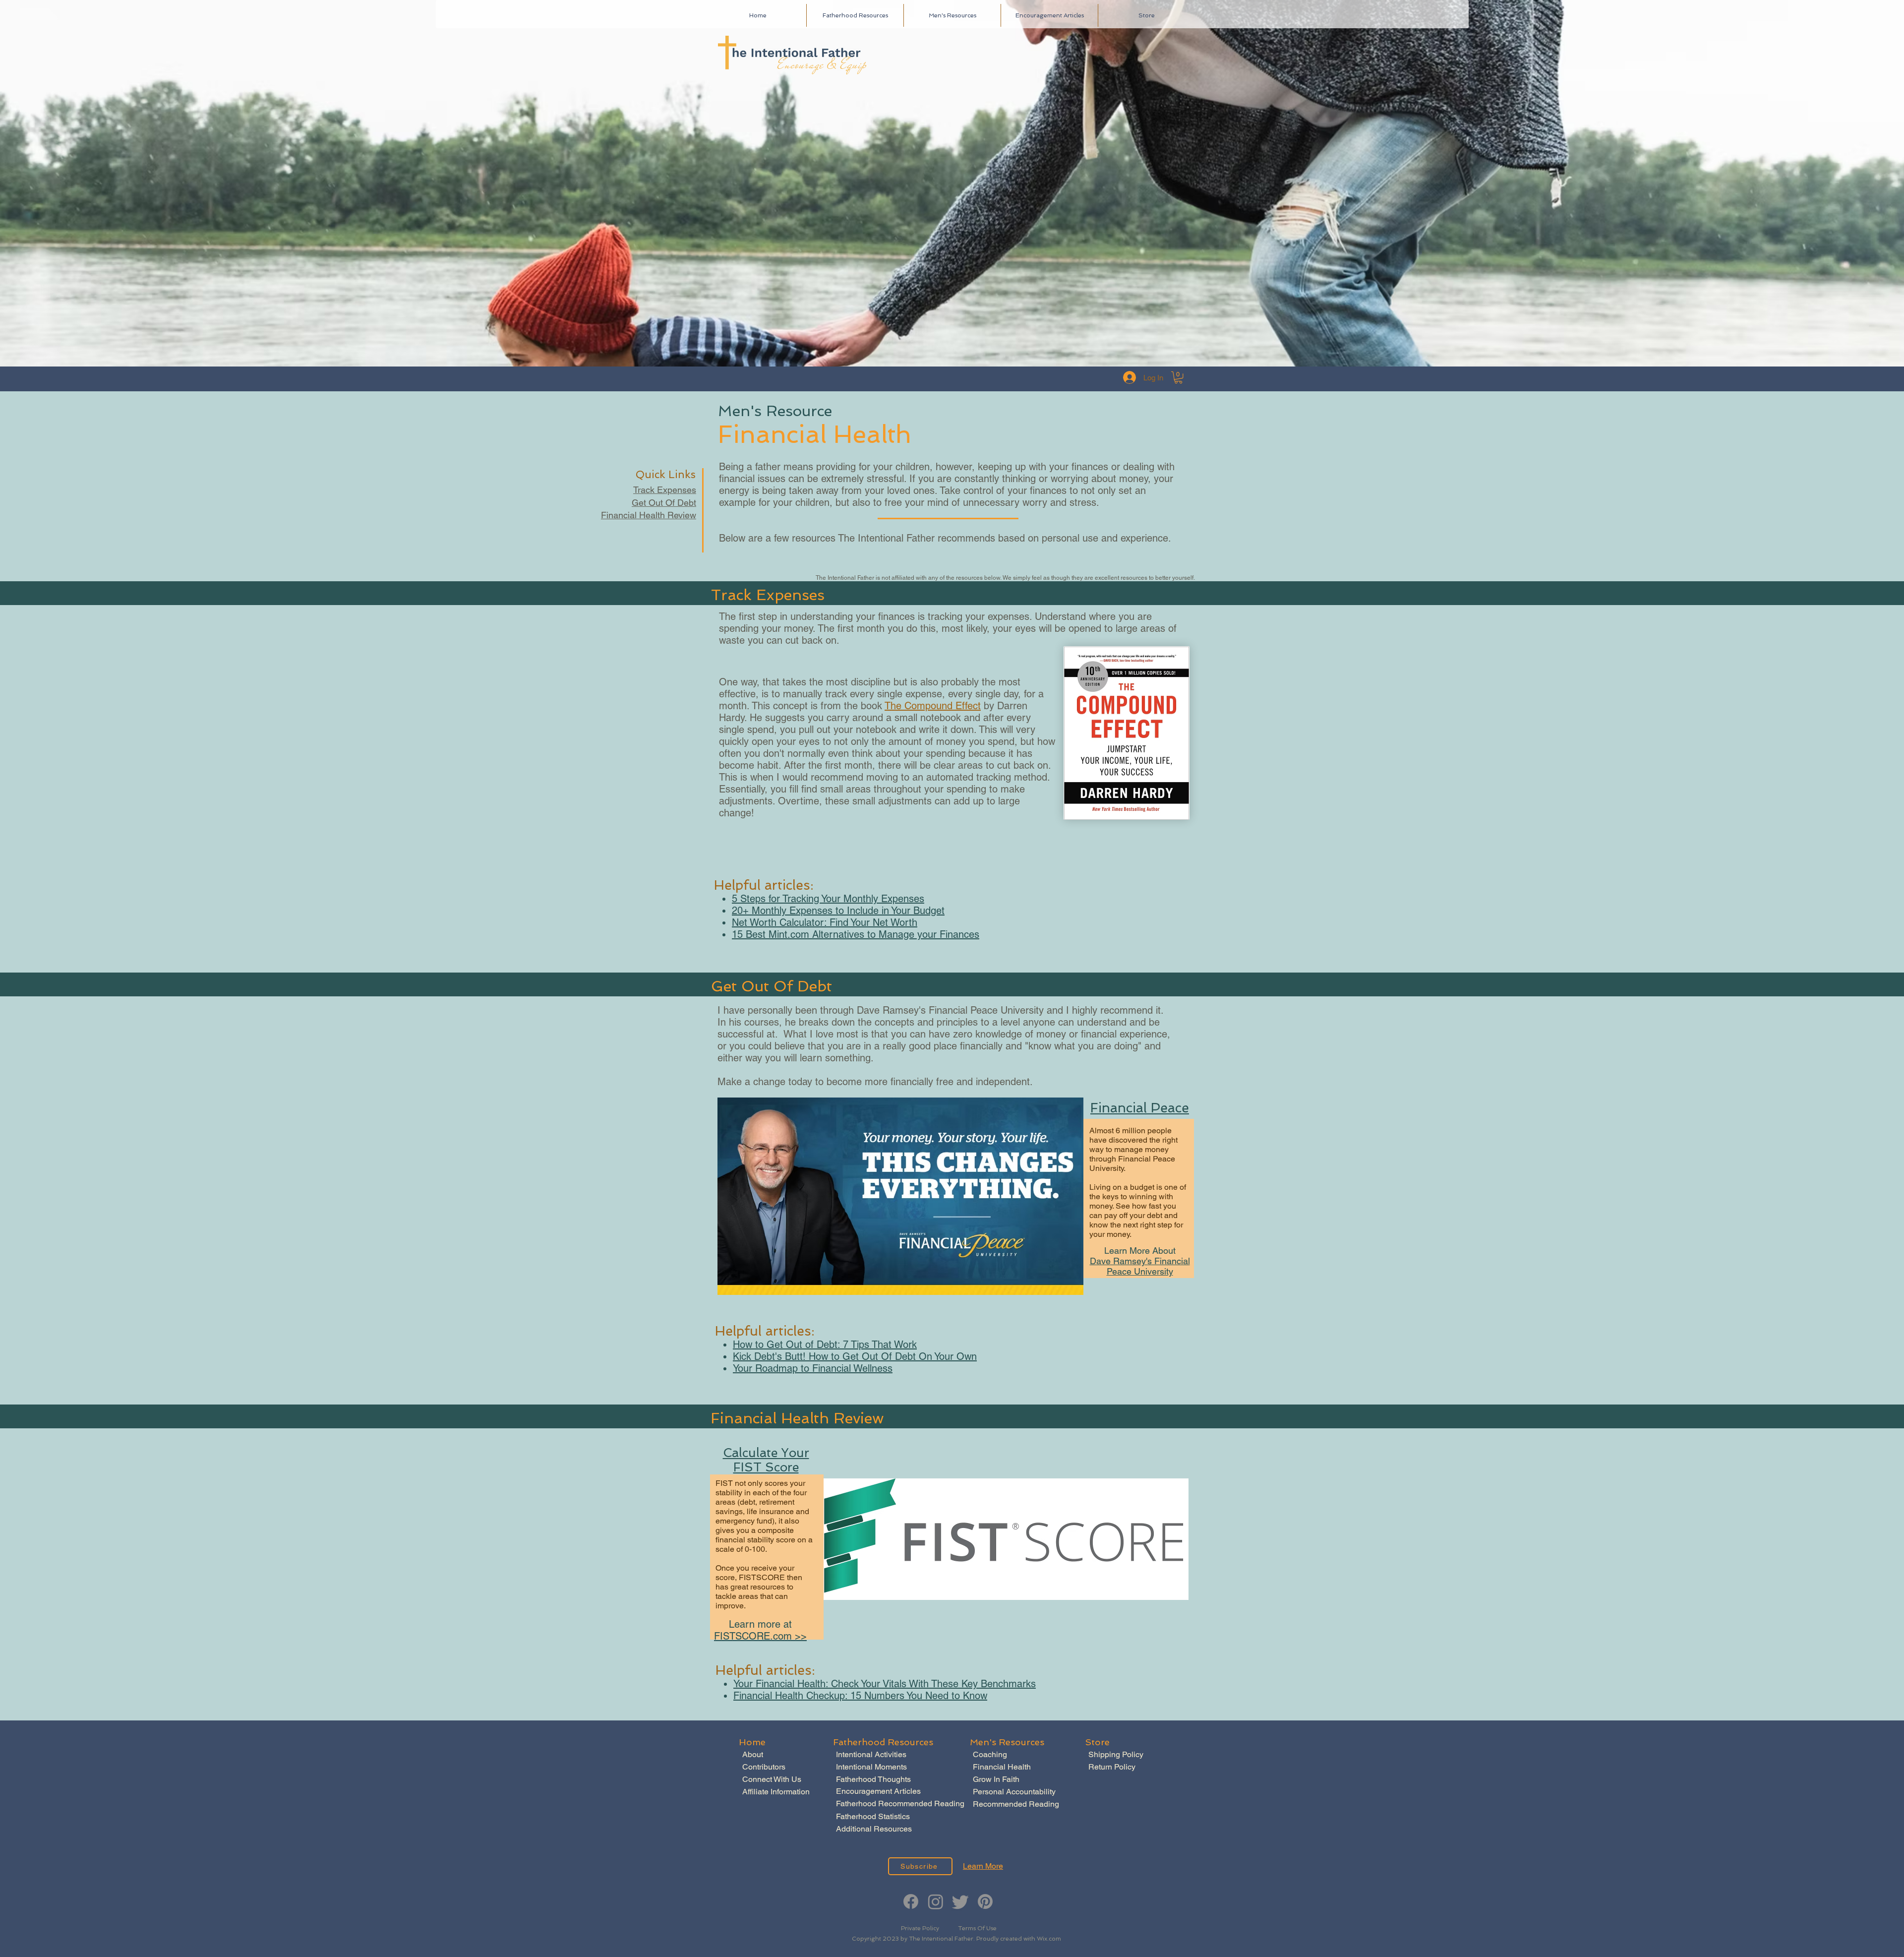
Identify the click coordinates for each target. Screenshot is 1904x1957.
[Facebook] (911, 1901)
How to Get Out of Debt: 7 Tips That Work (825, 1345)
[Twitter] (960, 1901)
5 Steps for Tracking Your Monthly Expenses (828, 899)
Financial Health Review (649, 515)
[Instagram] (936, 1901)
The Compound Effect (933, 706)
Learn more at (760, 1624)
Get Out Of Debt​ (664, 503)
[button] (1178, 377)
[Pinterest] (985, 1901)
